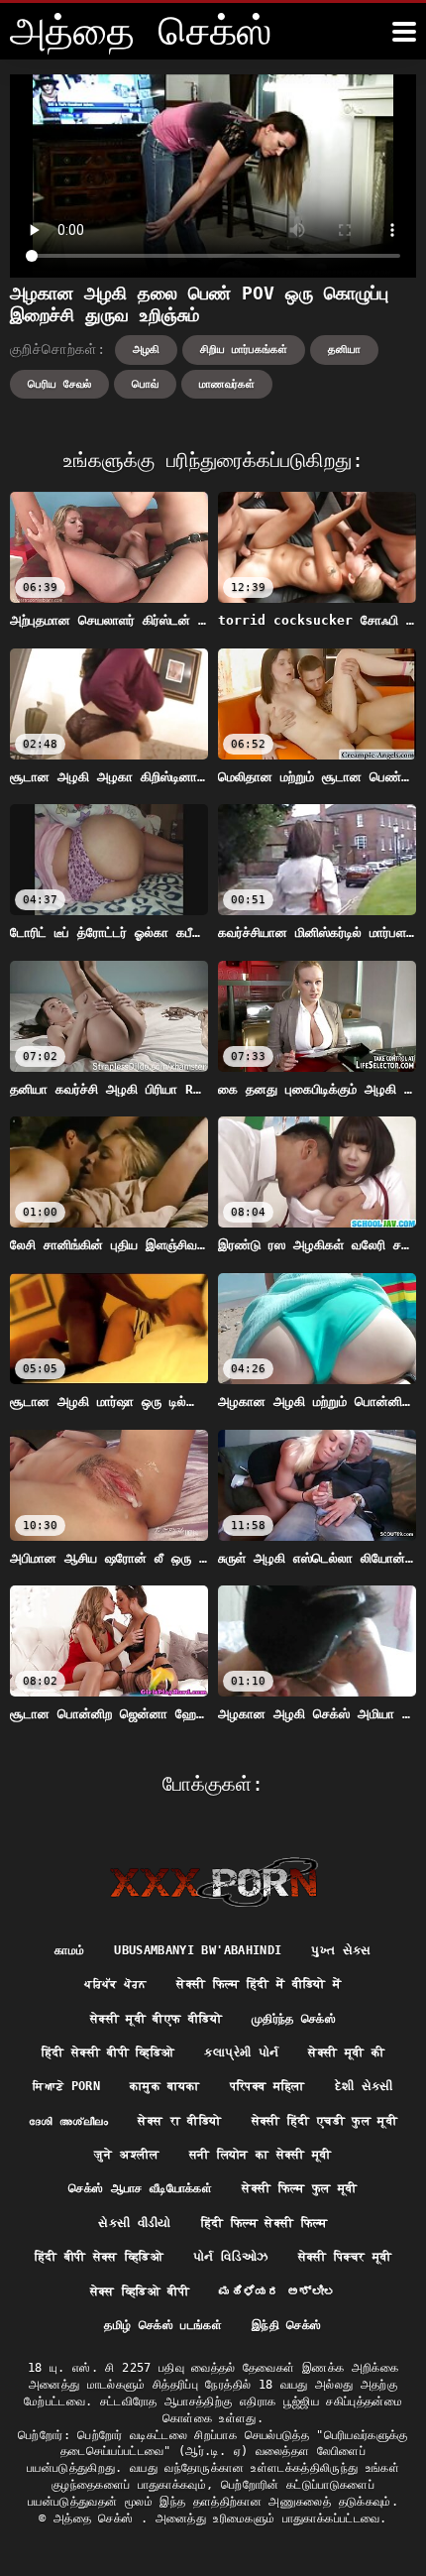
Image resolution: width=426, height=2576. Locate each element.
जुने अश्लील (126, 2155)
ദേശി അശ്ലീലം (68, 2121)
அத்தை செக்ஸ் (97, 2518)
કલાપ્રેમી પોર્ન (241, 2052)
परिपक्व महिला (267, 2086)
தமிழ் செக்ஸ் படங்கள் (163, 2325)
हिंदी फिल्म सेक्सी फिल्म (265, 2223)
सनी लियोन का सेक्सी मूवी (261, 2155)
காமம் (69, 1950)
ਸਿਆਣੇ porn (66, 2086)
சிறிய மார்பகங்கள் (244, 350)
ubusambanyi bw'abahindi (198, 1950)
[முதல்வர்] (213, 1882)
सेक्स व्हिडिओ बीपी (140, 2291)
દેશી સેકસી (364, 2086)
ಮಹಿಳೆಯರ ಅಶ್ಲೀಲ (278, 2291)
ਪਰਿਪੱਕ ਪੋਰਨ (115, 1984)
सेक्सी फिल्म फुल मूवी (300, 2188)
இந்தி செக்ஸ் (286, 2325)
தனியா (344, 350)
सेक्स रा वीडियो (179, 2121)
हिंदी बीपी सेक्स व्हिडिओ (100, 2257)
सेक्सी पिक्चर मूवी (345, 2257)
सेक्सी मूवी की (346, 2052)
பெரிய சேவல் (59, 384)
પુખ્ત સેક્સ (341, 1950)
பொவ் (145, 384)
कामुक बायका (164, 2086)
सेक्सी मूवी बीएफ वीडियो (156, 2019)
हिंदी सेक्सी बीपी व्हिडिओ (108, 2052)
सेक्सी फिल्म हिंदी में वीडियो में (259, 1984)
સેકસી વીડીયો (134, 2223)
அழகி (146, 350)
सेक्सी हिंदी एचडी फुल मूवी (325, 2121)
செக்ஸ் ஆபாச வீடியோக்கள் (140, 2188)
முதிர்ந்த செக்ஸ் (294, 2019)
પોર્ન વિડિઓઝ (230, 2257)
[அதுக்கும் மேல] (404, 32)
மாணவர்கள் (227, 384)
